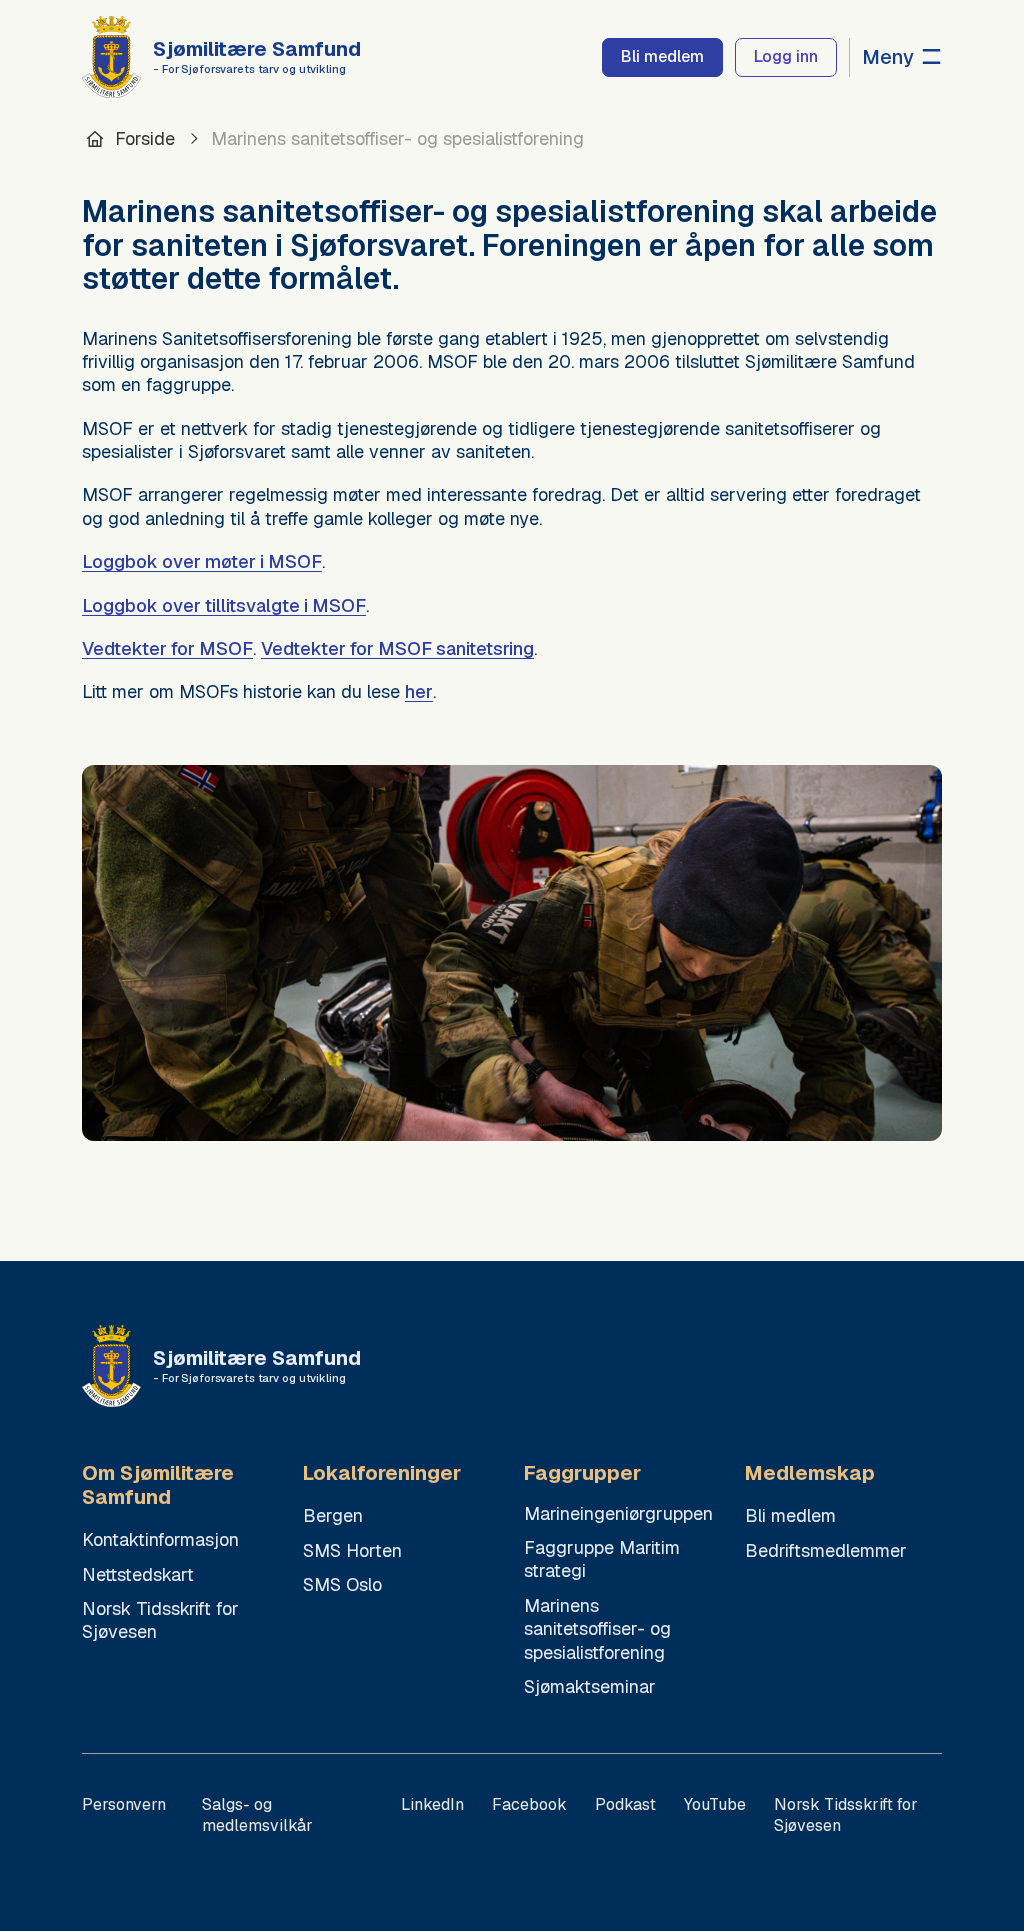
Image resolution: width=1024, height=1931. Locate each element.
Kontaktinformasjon (160, 1539)
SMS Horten (352, 1550)
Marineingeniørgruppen (618, 1513)
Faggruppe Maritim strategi (602, 1559)
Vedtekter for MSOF (167, 648)
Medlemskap (810, 1473)
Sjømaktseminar (590, 1686)
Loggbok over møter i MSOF (202, 561)
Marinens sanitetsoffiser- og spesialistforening (597, 1629)
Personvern (124, 1804)
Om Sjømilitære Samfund (158, 1485)
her (419, 691)
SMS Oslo (342, 1584)
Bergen (333, 1515)
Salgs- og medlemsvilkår (257, 1815)
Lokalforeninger (382, 1473)
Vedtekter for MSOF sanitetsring (397, 648)
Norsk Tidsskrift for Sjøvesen (160, 1620)
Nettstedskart (138, 1574)
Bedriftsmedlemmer (826, 1550)
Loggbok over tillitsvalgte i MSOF (224, 605)
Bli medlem (790, 1515)
